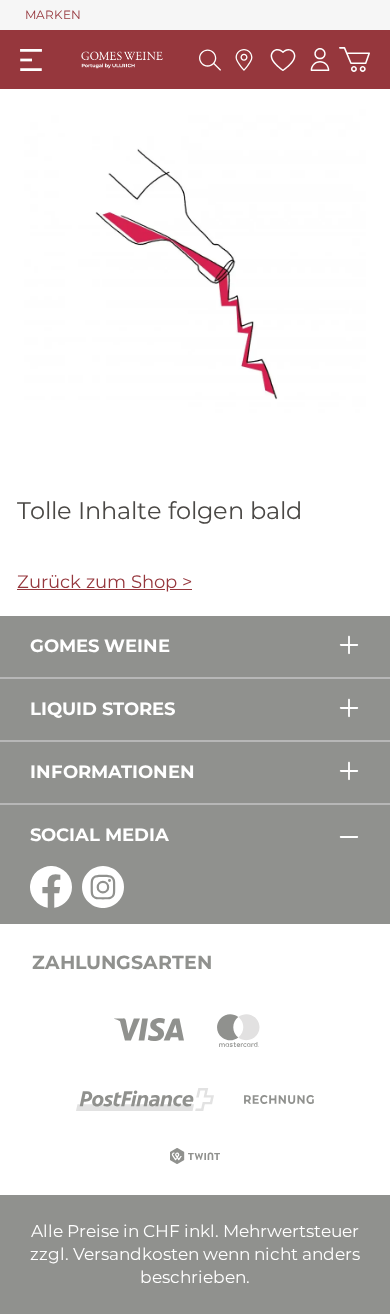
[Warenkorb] (354, 59)
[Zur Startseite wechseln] (122, 59)
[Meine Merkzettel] (280, 60)
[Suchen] (210, 60)
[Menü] (31, 60)
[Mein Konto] (320, 59)
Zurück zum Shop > (104, 582)
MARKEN (53, 14)
